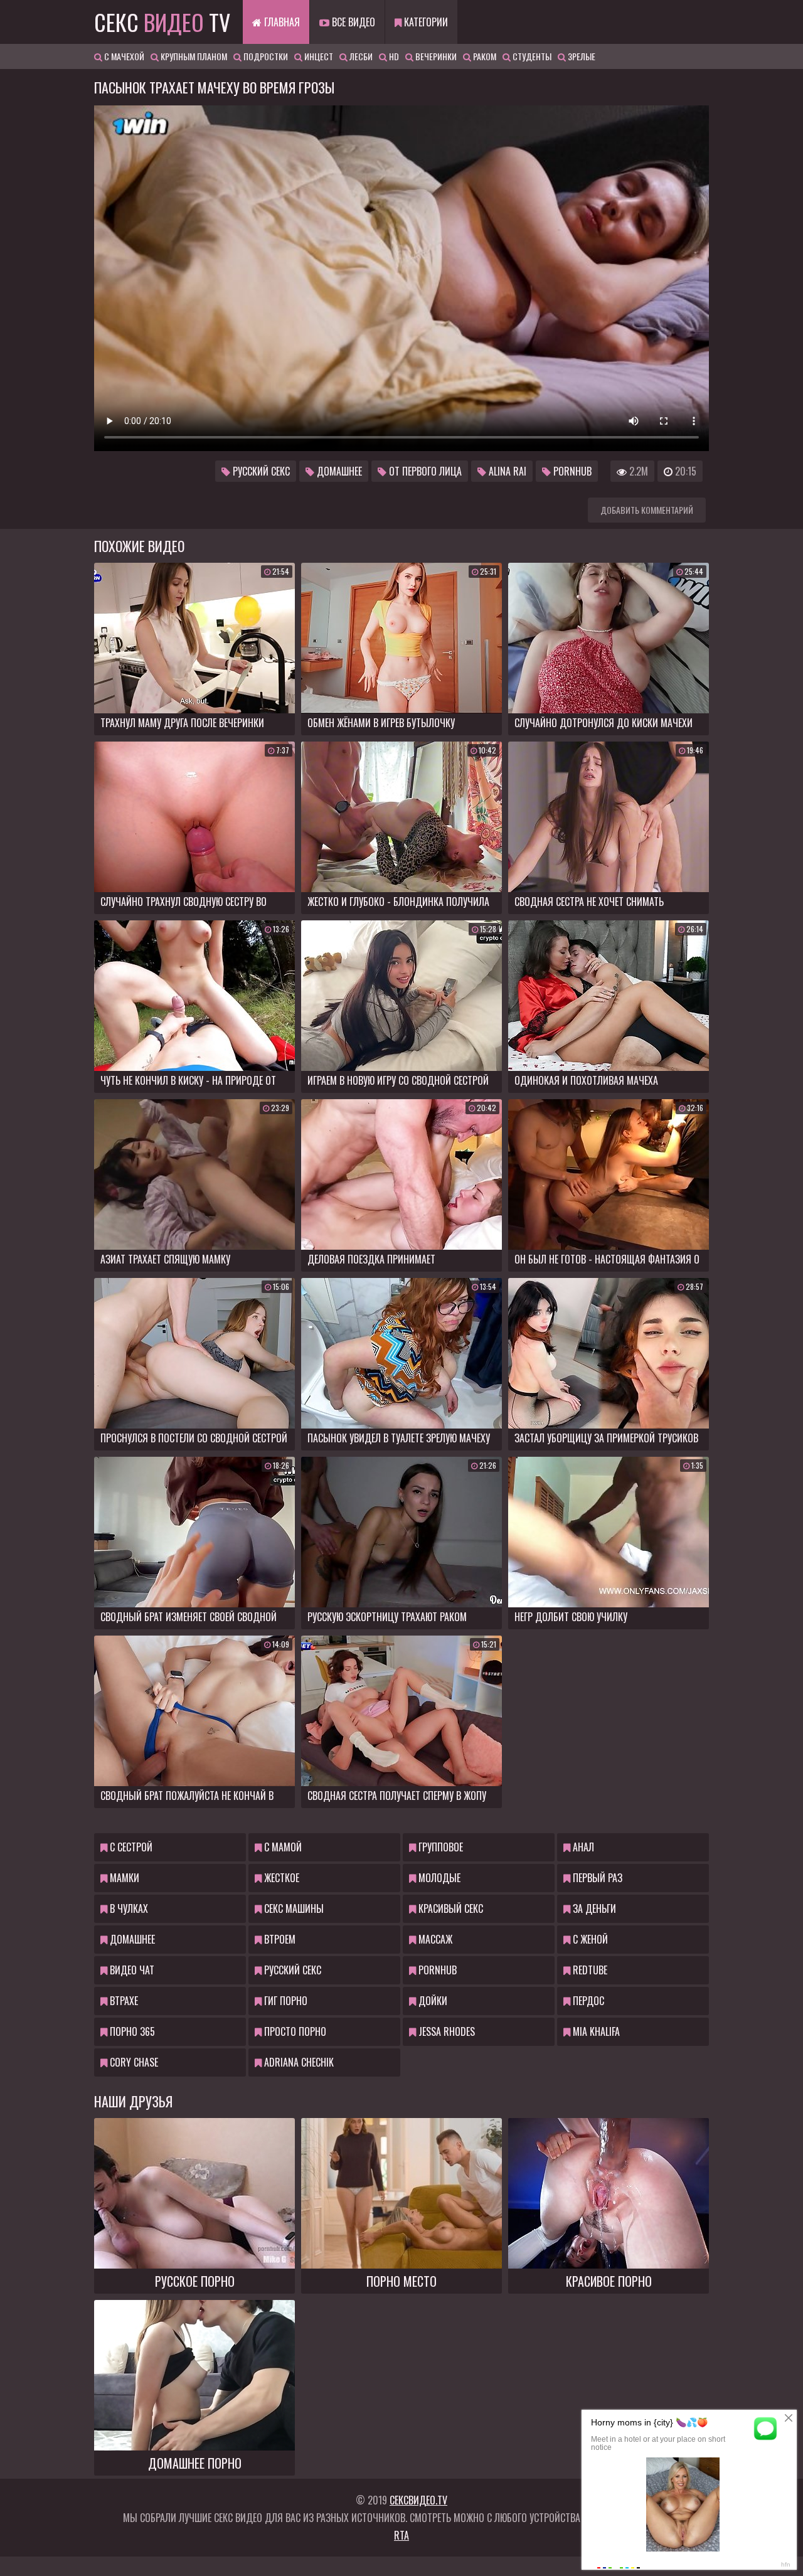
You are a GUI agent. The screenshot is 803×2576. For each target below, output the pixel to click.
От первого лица (424, 471)
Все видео (352, 22)
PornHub (571, 471)
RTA (401, 2535)
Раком (484, 56)
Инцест (318, 56)
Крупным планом (193, 56)
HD (393, 56)
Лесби (360, 56)
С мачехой (123, 56)
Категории (425, 22)
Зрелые (581, 56)
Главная (281, 22)
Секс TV (162, 22)
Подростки (265, 56)
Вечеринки (435, 56)
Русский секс (260, 471)
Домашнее (338, 471)
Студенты (531, 56)
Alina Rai (506, 471)
